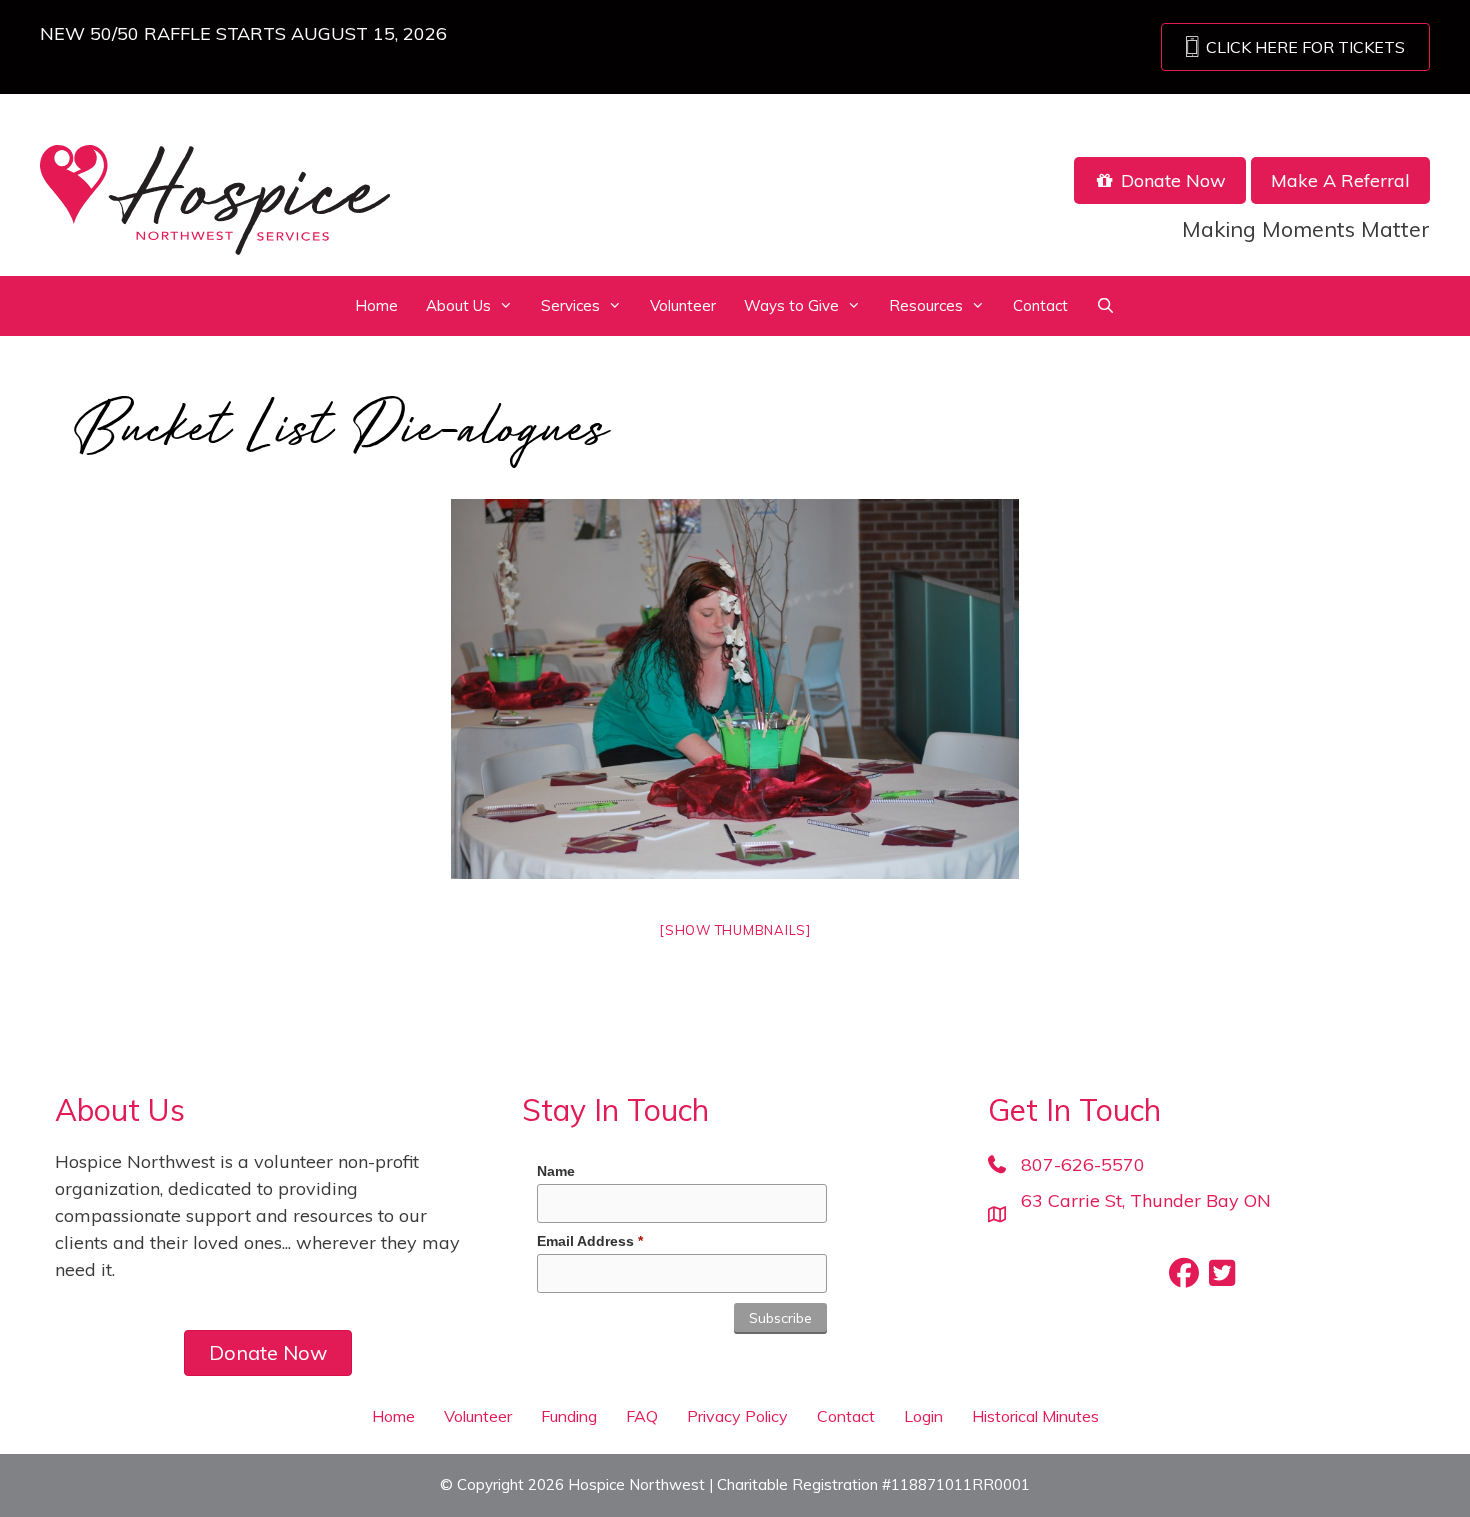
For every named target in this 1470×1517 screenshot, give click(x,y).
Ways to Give (791, 305)
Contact (1040, 305)
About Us (458, 305)
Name (556, 1171)
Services (570, 305)
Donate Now (1171, 180)
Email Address (590, 1241)
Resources (926, 305)
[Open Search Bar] (1105, 306)
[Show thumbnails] (735, 930)
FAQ (642, 1416)
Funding (569, 1416)
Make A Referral (1340, 180)
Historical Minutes (1035, 1416)
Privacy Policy (737, 1416)
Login (923, 1416)
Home (376, 305)
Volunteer (683, 305)
